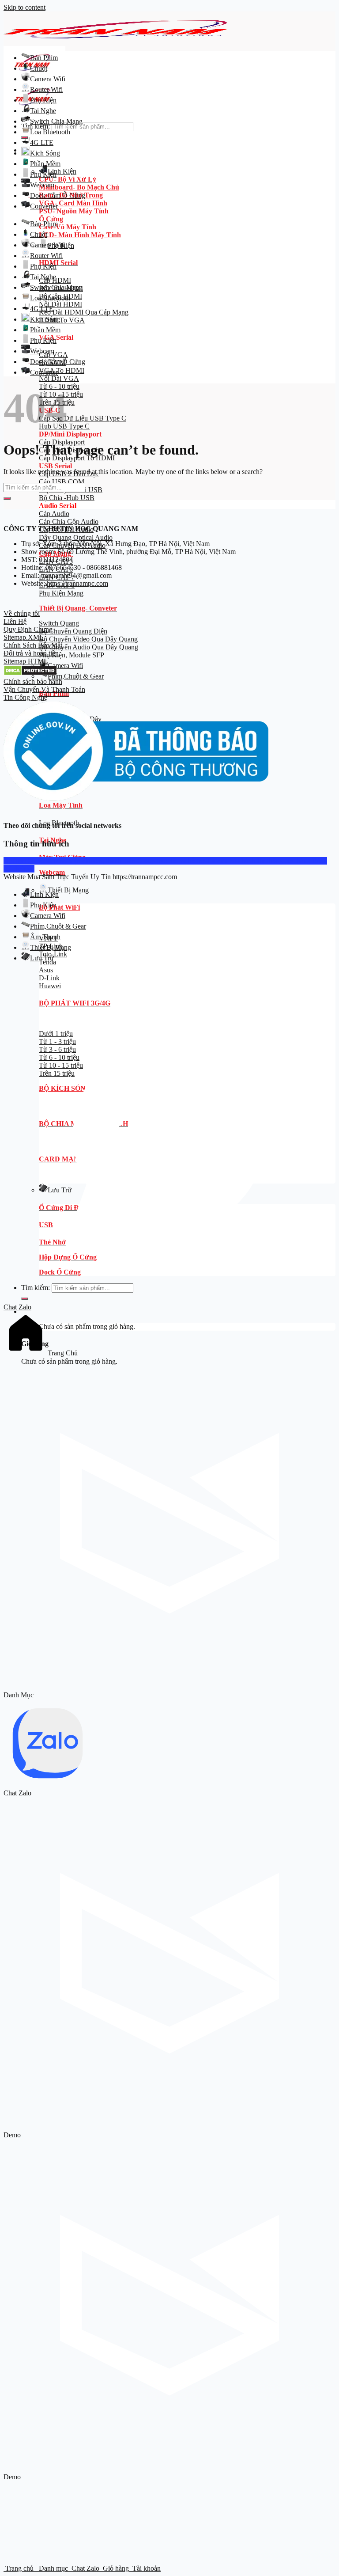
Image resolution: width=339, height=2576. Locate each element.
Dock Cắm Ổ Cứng (58, 195)
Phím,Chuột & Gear (76, 676)
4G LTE (42, 142)
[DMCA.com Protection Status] (30, 673)
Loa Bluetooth (50, 132)
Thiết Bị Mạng (68, 890)
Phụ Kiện (43, 100)
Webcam (42, 185)
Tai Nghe (43, 111)
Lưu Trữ (42, 958)
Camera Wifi (65, 666)
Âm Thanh (45, 937)
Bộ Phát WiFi (59, 907)
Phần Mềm (45, 164)
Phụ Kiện (43, 174)
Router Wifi (46, 89)
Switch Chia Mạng (56, 121)
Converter (44, 206)
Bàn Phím (44, 58)
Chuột (39, 68)
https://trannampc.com (77, 583)
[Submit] (7, 498)
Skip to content (24, 7)
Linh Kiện (62, 171)
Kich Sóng (45, 153)
